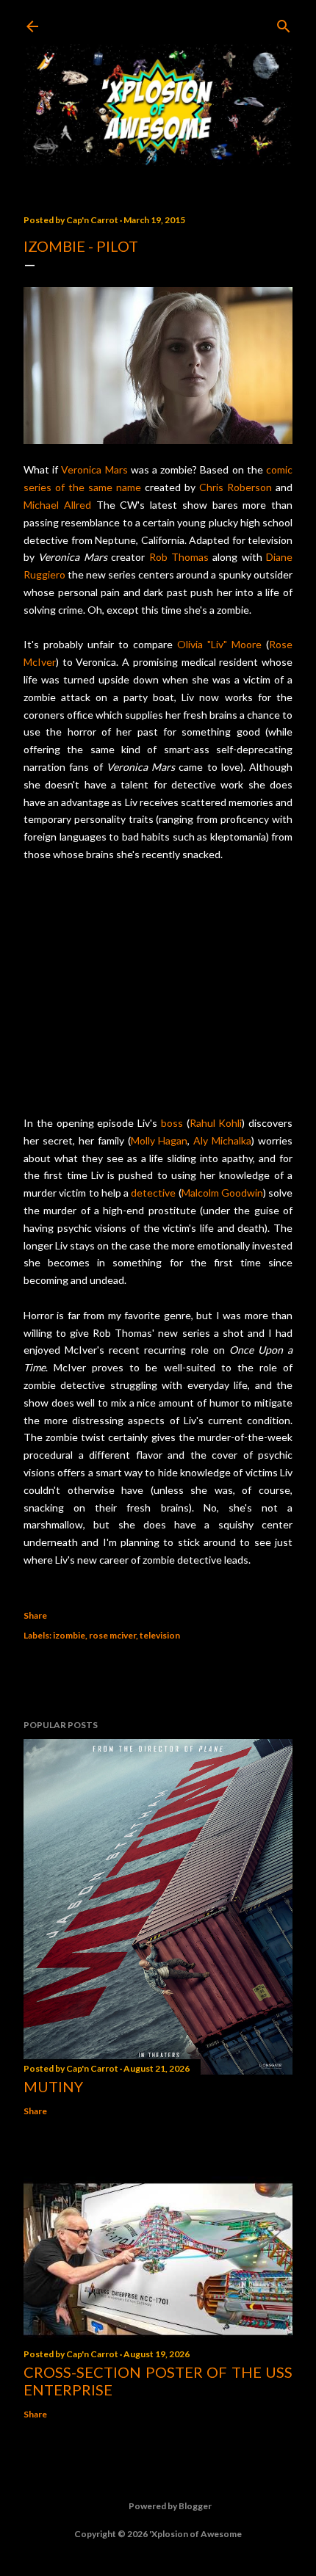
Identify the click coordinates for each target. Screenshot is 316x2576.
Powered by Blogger (170, 2506)
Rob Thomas (179, 557)
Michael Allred (57, 505)
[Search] (284, 23)
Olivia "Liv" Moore (219, 644)
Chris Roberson (236, 487)
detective (153, 1193)
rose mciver (112, 1635)
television (160, 1635)
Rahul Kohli (216, 1123)
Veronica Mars (94, 469)
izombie (69, 1635)
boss (172, 1123)
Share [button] (35, 1615)
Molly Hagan (159, 1140)
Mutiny (53, 2086)
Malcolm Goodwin (222, 1193)
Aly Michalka (222, 1140)
